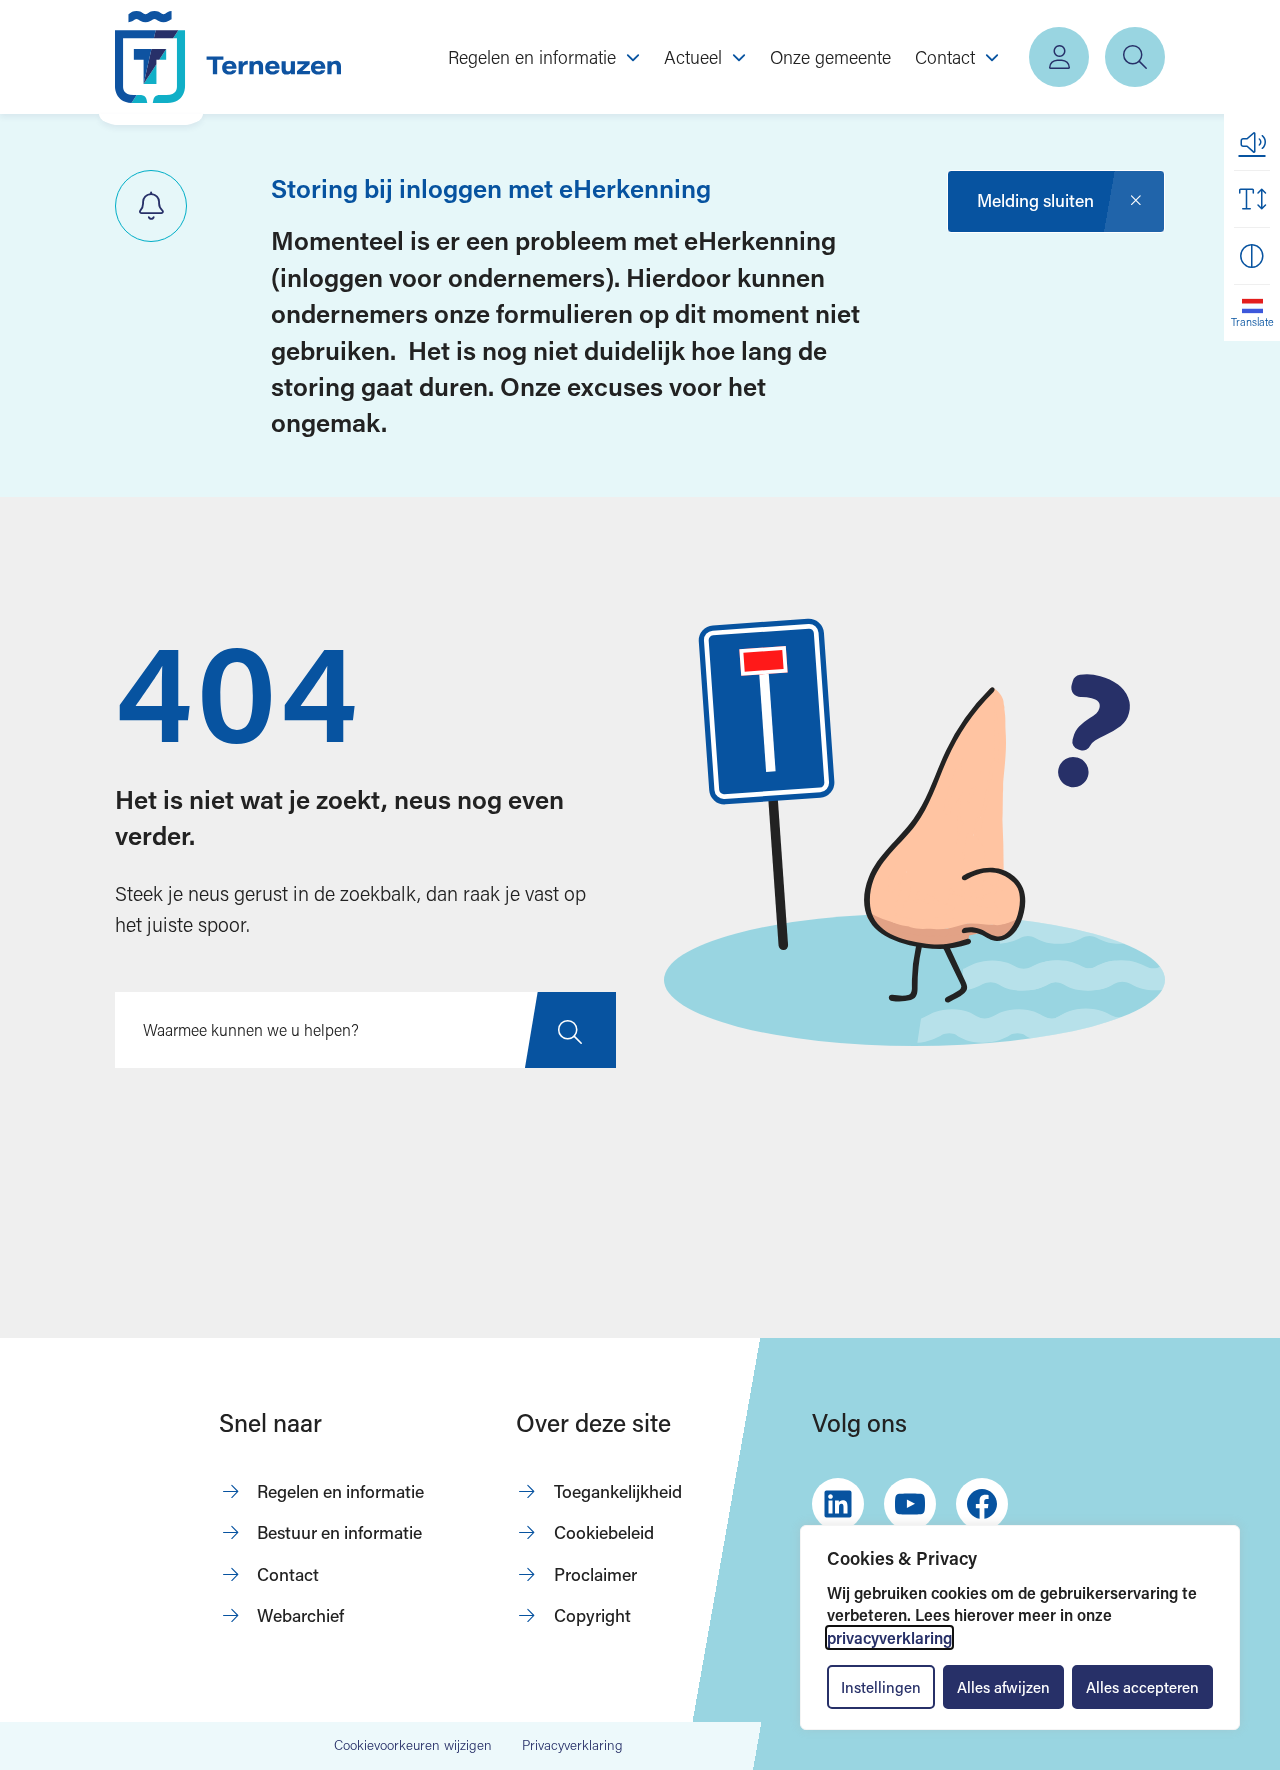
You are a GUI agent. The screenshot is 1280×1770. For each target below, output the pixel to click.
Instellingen (881, 1687)
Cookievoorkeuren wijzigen (413, 1746)
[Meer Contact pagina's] (992, 57)
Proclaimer (595, 1574)
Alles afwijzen (1003, 1687)
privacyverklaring (889, 1637)
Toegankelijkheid (618, 1491)
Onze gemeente (830, 57)
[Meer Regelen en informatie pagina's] (633, 57)
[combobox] (365, 1030)
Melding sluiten (1035, 200)
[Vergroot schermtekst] (1252, 199)
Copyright (592, 1615)
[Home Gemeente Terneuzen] (228, 57)
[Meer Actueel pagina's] (739, 57)
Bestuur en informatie (339, 1532)
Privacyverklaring (572, 1745)
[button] (1252, 142)
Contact (288, 1574)
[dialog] (1020, 1627)
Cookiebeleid (604, 1532)
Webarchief (300, 1615)
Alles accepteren (1142, 1687)
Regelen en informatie (340, 1491)
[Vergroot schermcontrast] (1252, 256)
